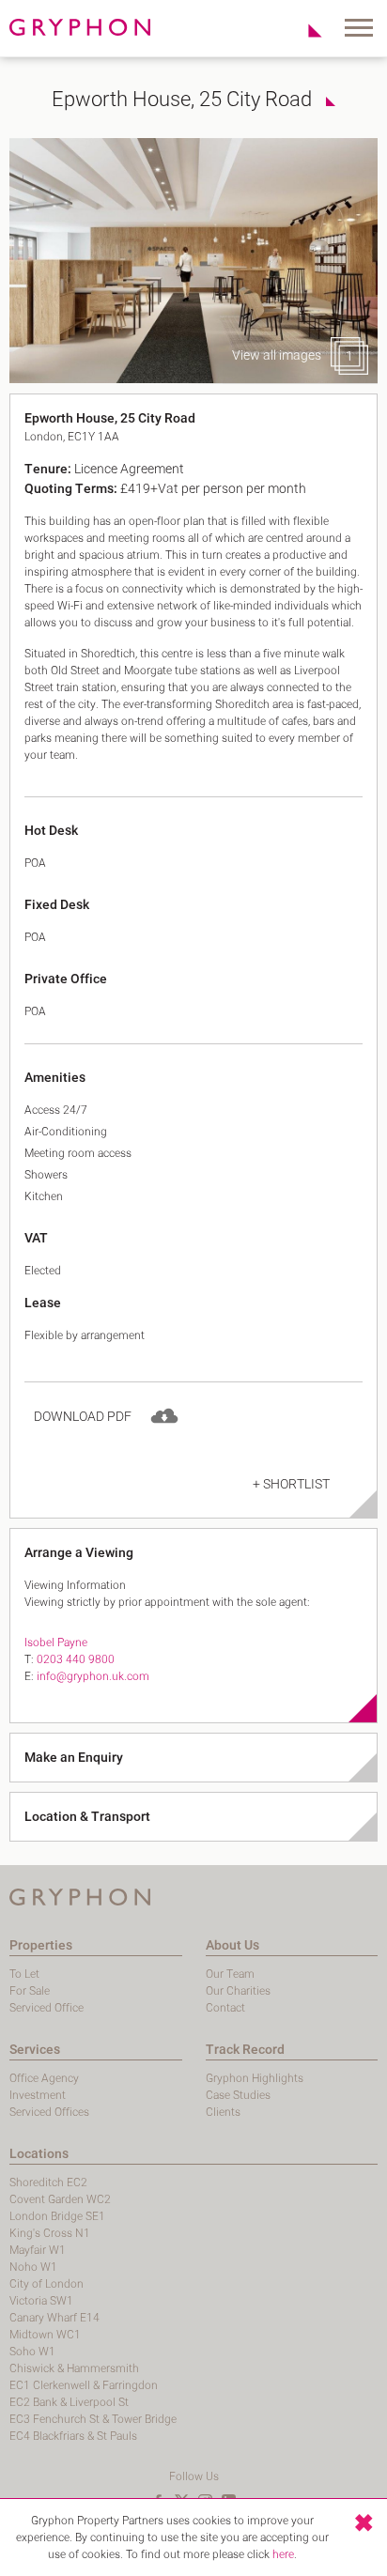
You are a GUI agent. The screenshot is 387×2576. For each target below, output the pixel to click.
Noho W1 (33, 2267)
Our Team (230, 1974)
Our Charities (238, 1991)
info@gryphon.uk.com (93, 1676)
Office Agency (44, 2078)
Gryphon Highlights (255, 2078)
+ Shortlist (291, 1484)
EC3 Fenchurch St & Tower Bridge (93, 2419)
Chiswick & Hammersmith (74, 2368)
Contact (225, 2008)
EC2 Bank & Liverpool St (69, 2402)
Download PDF (83, 1417)
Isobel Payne (56, 1643)
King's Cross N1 (50, 2233)
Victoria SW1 (41, 2301)
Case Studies (238, 2095)
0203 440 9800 (76, 1659)
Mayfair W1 (38, 2250)
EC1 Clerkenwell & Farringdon (84, 2385)
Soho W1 (32, 2352)
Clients (223, 2112)
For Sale (30, 1991)
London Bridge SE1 (57, 2216)
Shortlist (305, 30)
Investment (38, 2095)
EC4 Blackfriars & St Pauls (73, 2436)
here (283, 2554)
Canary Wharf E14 (54, 2318)
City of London (46, 2284)
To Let (24, 1974)
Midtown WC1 (45, 2335)
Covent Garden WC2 (60, 2199)
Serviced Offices (49, 2112)
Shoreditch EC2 (48, 2183)
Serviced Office (46, 2008)
